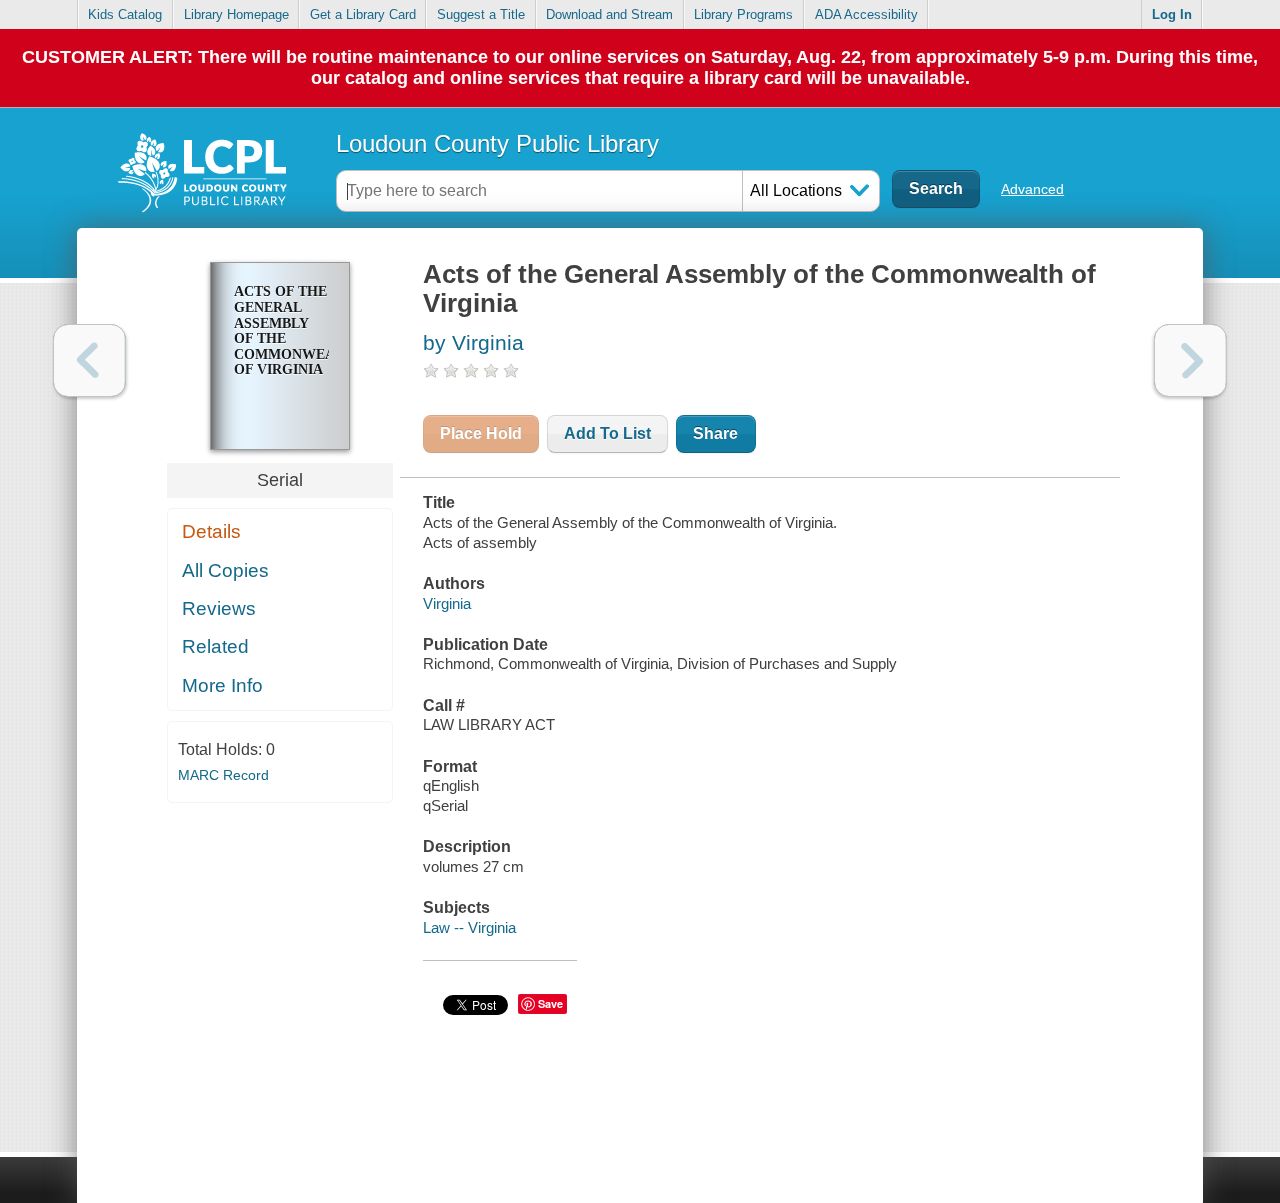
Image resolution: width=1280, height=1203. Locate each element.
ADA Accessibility (866, 14)
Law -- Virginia (469, 927)
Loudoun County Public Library (497, 143)
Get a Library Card (363, 14)
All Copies (225, 570)
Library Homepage (236, 14)
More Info (222, 685)
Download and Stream (609, 14)
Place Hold (481, 433)
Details (211, 531)
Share (715, 433)
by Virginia (473, 342)
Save (550, 1003)
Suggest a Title (481, 14)
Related (215, 646)
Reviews (219, 608)
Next (1190, 360)
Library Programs (743, 14)
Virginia (447, 603)
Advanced (1032, 189)
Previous (89, 360)
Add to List (607, 433)
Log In (1172, 14)
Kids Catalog (125, 14)
